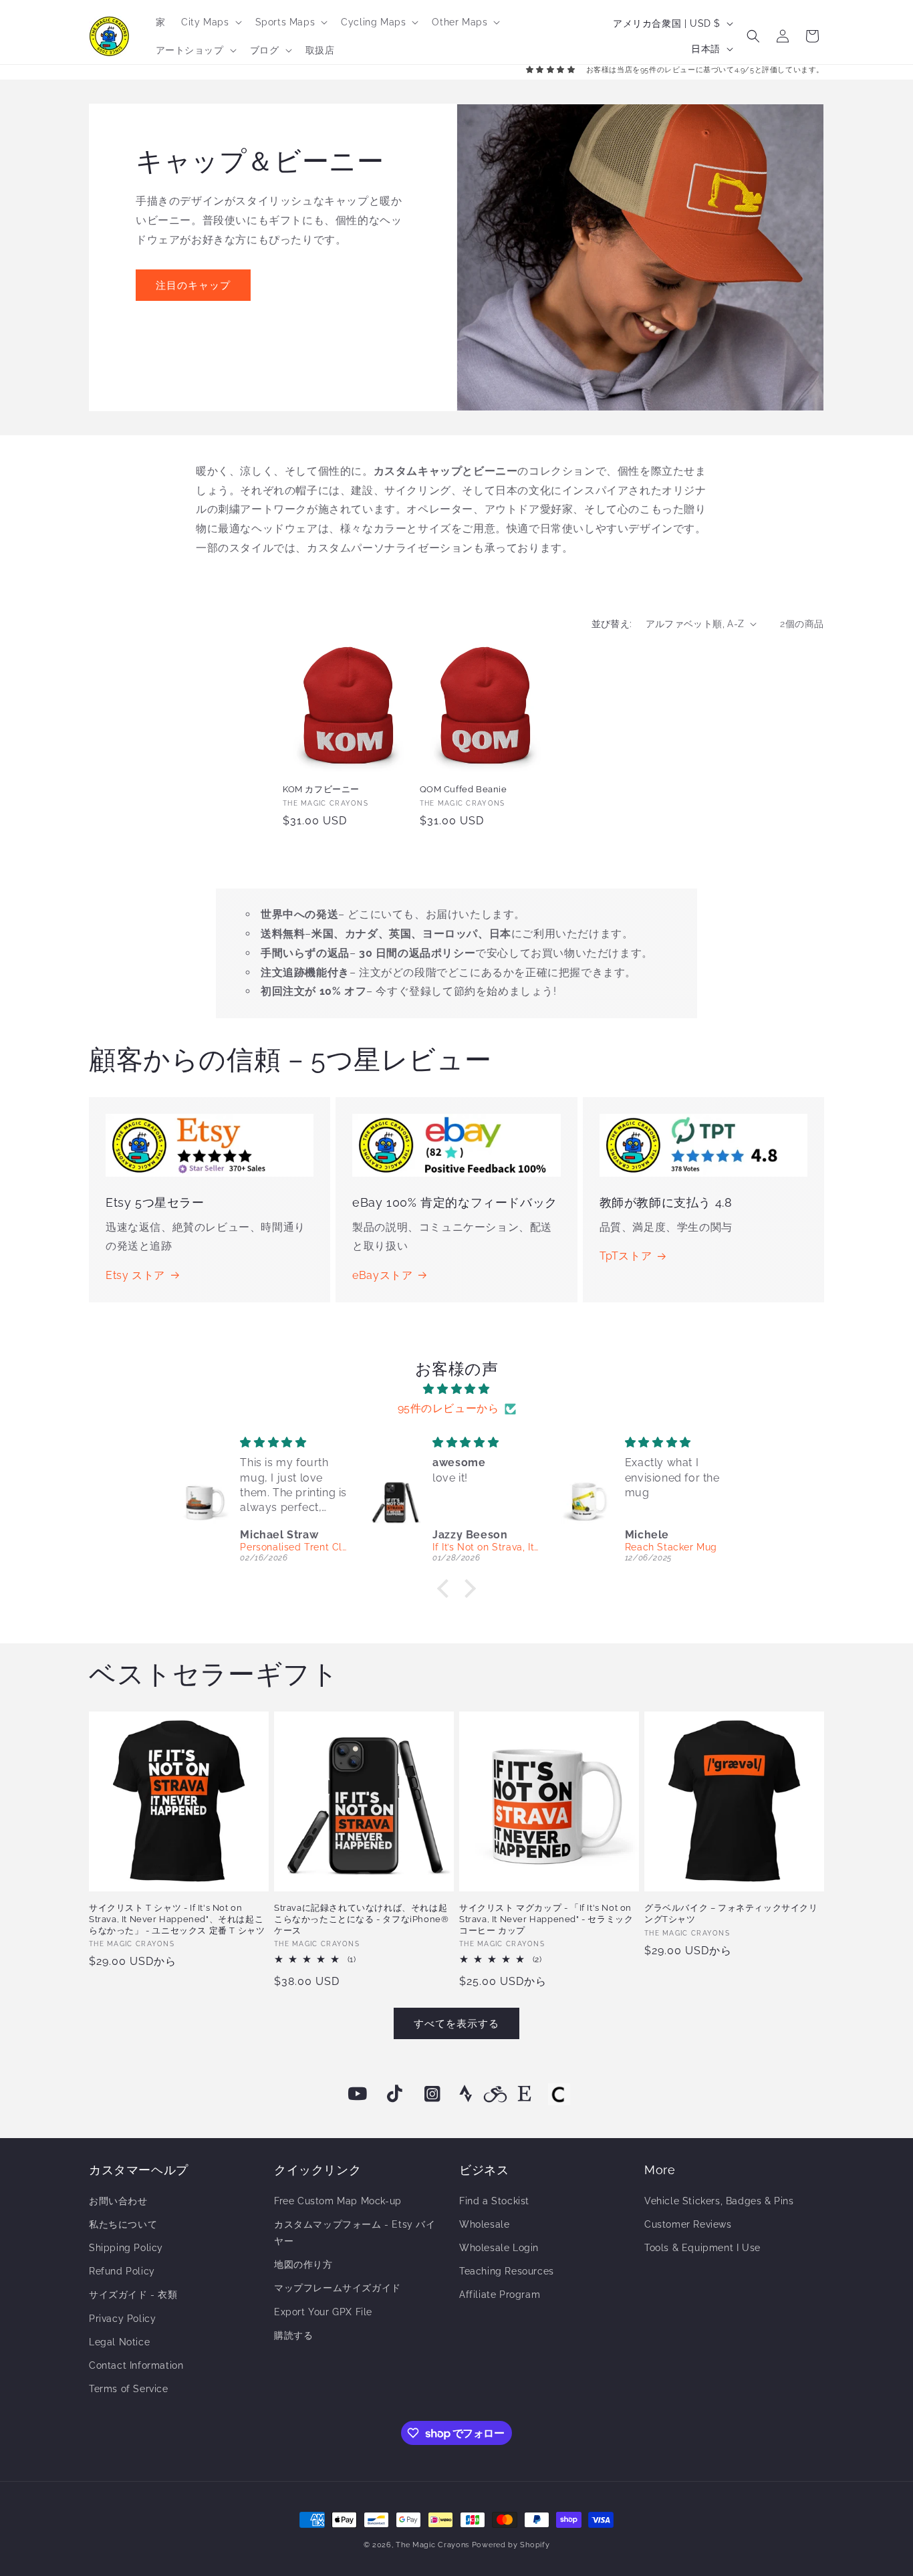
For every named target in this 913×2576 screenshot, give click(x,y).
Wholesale (484, 2224)
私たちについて (123, 2224)
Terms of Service (129, 2389)
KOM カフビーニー (321, 789)
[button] (210, 22)
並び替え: (612, 624)
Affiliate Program (500, 2295)
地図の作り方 (303, 2264)
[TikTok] (395, 2094)
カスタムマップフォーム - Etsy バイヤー (355, 2233)
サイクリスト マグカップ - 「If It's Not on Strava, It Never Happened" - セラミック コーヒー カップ (546, 1919)
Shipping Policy (126, 2248)
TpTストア (626, 1256)
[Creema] (559, 2094)
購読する (293, 2335)
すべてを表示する (456, 2024)
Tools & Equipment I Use (702, 2248)
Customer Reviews (688, 2224)
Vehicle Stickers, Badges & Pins (719, 2201)
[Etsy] (525, 2094)
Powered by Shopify (511, 2545)
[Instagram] (432, 2094)
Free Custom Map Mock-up (338, 2201)
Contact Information (136, 2365)
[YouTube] (358, 2094)
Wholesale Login (499, 2248)
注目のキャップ (193, 285)
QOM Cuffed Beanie (464, 789)
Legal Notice (119, 2342)
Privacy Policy (122, 2319)
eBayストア (382, 1275)
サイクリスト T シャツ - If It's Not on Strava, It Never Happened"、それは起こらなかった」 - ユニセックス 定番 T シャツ (177, 1919)
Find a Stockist (494, 2201)
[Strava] (466, 2094)
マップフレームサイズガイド (338, 2288)
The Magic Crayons (432, 2545)
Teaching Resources (507, 2271)
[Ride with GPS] (495, 2094)
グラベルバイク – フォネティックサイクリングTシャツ (731, 1913)
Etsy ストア (135, 1275)
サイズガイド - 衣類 (133, 2295)
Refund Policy (122, 2271)
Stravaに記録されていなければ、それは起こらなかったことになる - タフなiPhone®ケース (361, 1919)
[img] (456, 1389)
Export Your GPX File (323, 2312)
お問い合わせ (118, 2201)
